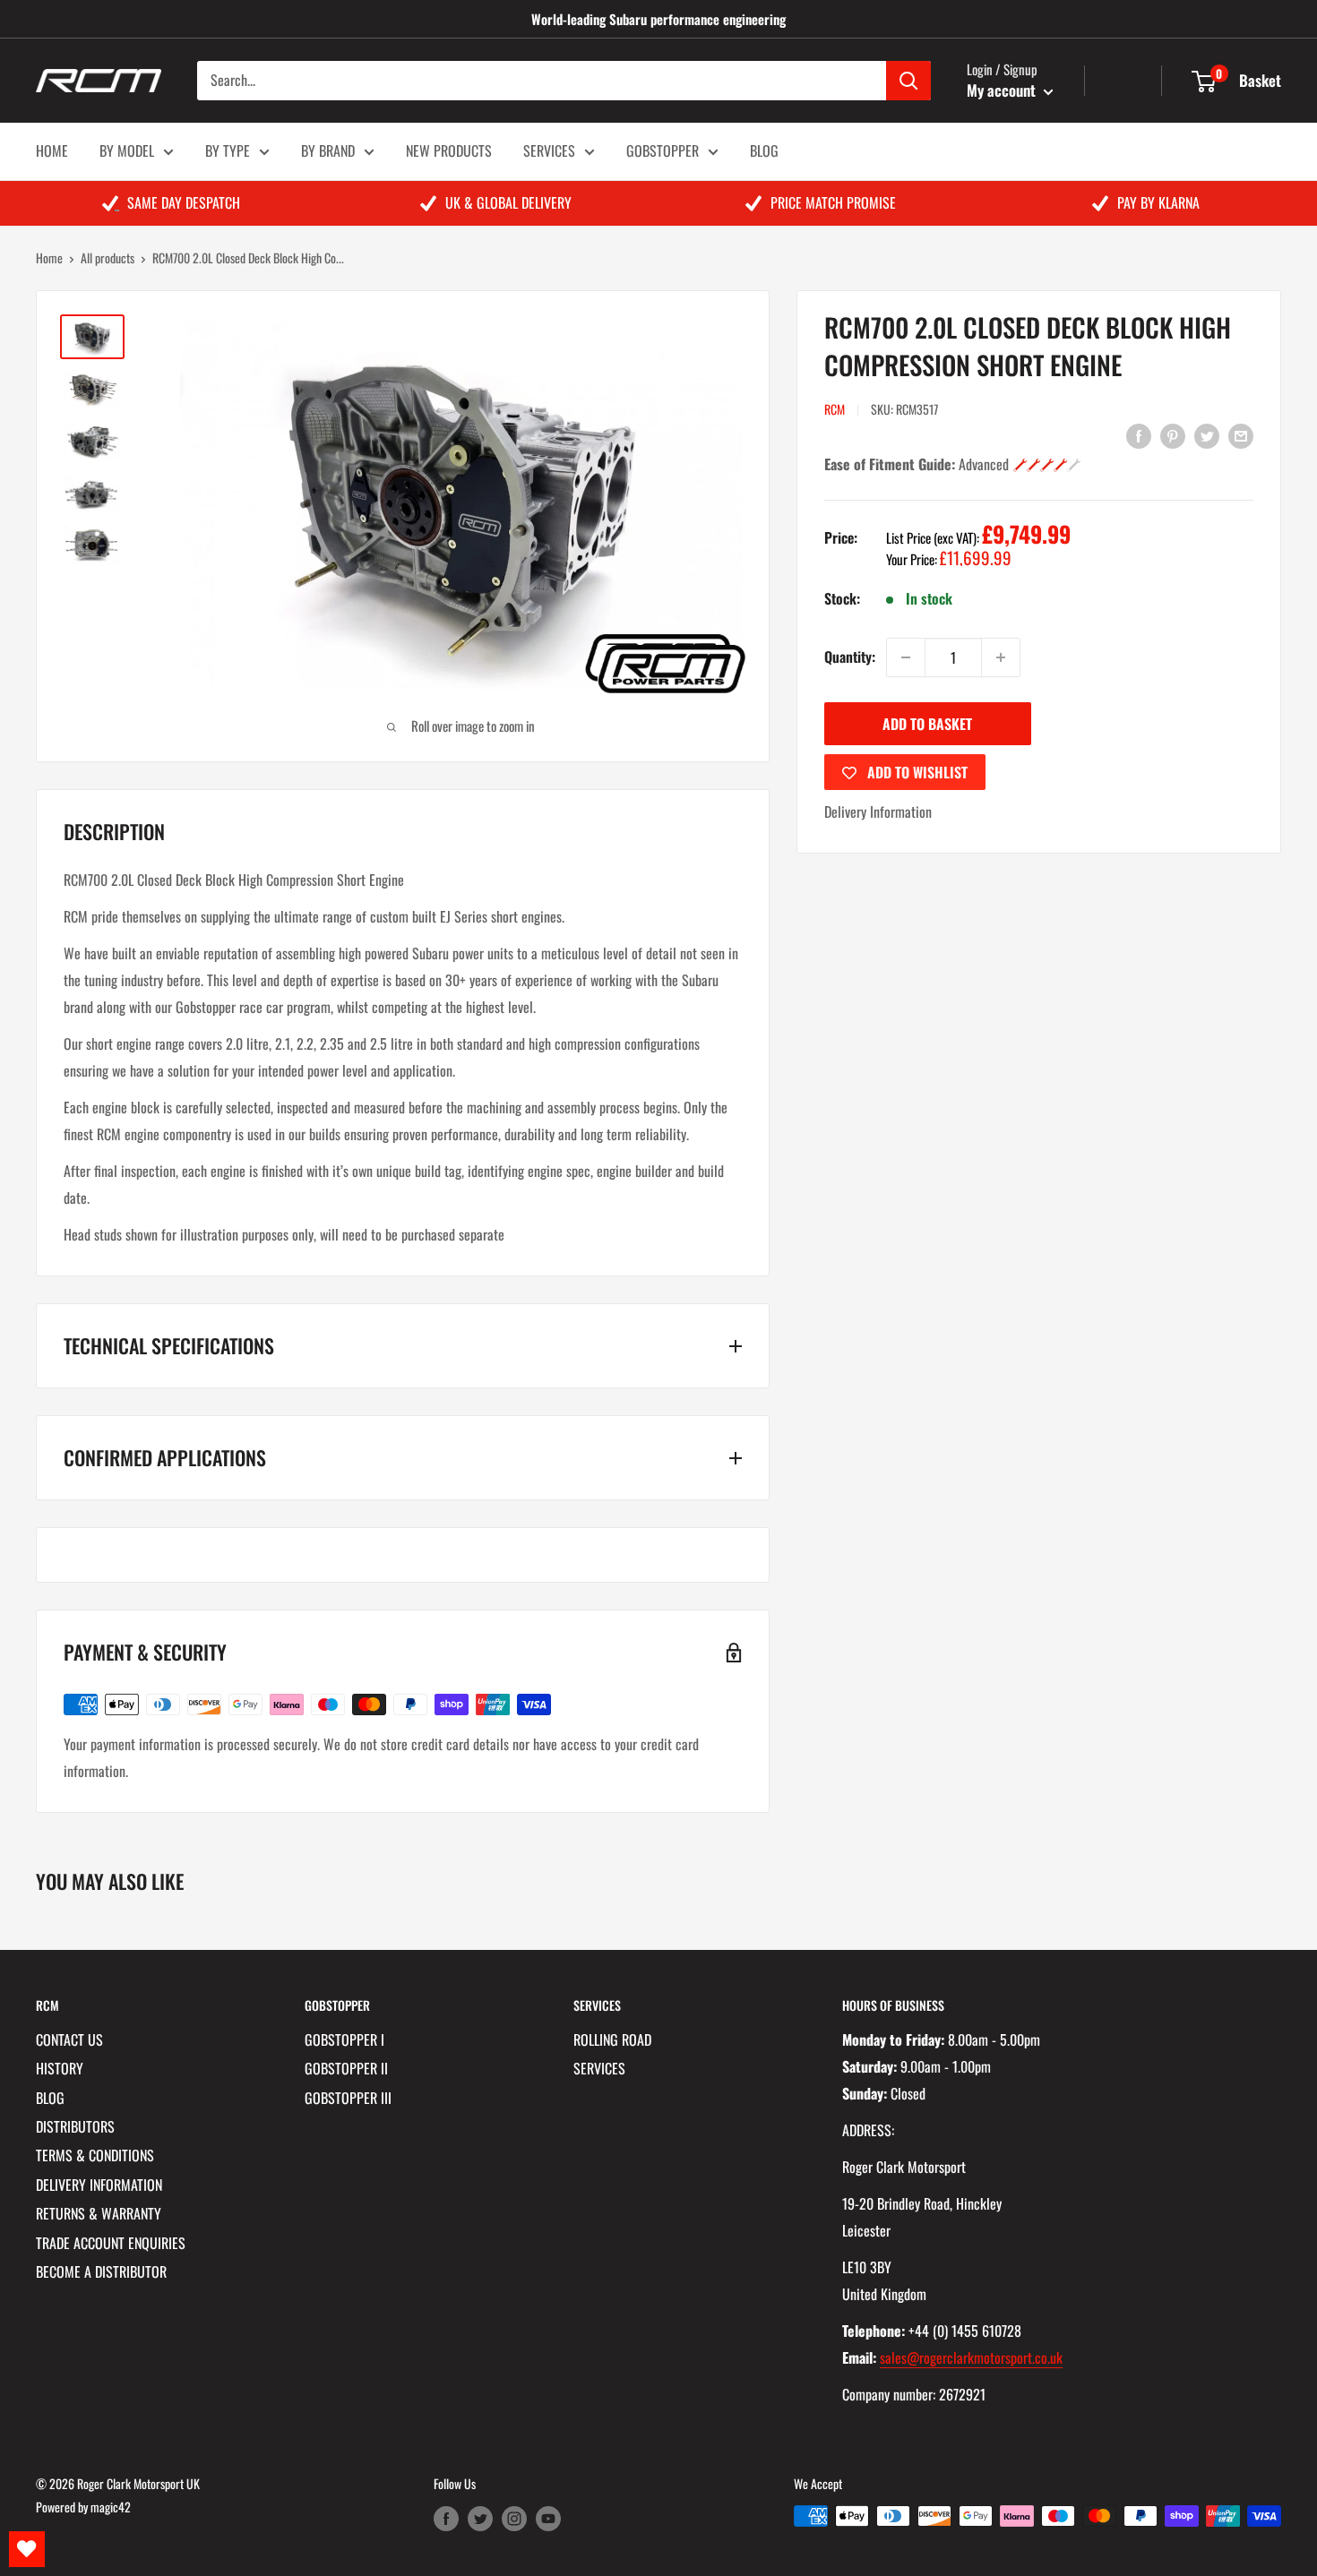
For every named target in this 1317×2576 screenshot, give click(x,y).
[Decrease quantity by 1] (906, 657)
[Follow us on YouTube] (548, 2518)
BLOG (764, 150)
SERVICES (549, 150)
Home (49, 258)
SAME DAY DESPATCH (184, 202)
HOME (52, 150)
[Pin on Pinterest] (1173, 435)
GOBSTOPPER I (344, 2039)
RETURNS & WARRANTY (99, 2213)
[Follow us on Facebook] (446, 2518)
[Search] (908, 81)
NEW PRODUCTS (449, 150)
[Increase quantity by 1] (1001, 657)
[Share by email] (1241, 435)
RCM (835, 409)
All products (108, 258)
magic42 (111, 2507)
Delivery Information (878, 811)
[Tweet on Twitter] (1207, 435)
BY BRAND (328, 150)
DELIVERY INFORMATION (99, 2185)
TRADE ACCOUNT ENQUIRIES (111, 2243)
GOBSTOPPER (663, 150)
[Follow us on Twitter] (480, 2518)
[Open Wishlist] (27, 2549)
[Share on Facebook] (1139, 435)
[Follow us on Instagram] (514, 2518)
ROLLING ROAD (612, 2039)
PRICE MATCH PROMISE (833, 202)
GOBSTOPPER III (348, 2098)
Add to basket (927, 724)
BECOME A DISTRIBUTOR (101, 2271)
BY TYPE (228, 150)
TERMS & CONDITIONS (95, 2155)
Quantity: (850, 657)
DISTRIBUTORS (75, 2126)
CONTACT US (69, 2039)
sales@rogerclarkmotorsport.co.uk (971, 2357)
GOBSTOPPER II (346, 2068)
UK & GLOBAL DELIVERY (508, 202)
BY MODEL (127, 150)
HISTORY (60, 2068)
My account (1003, 90)
